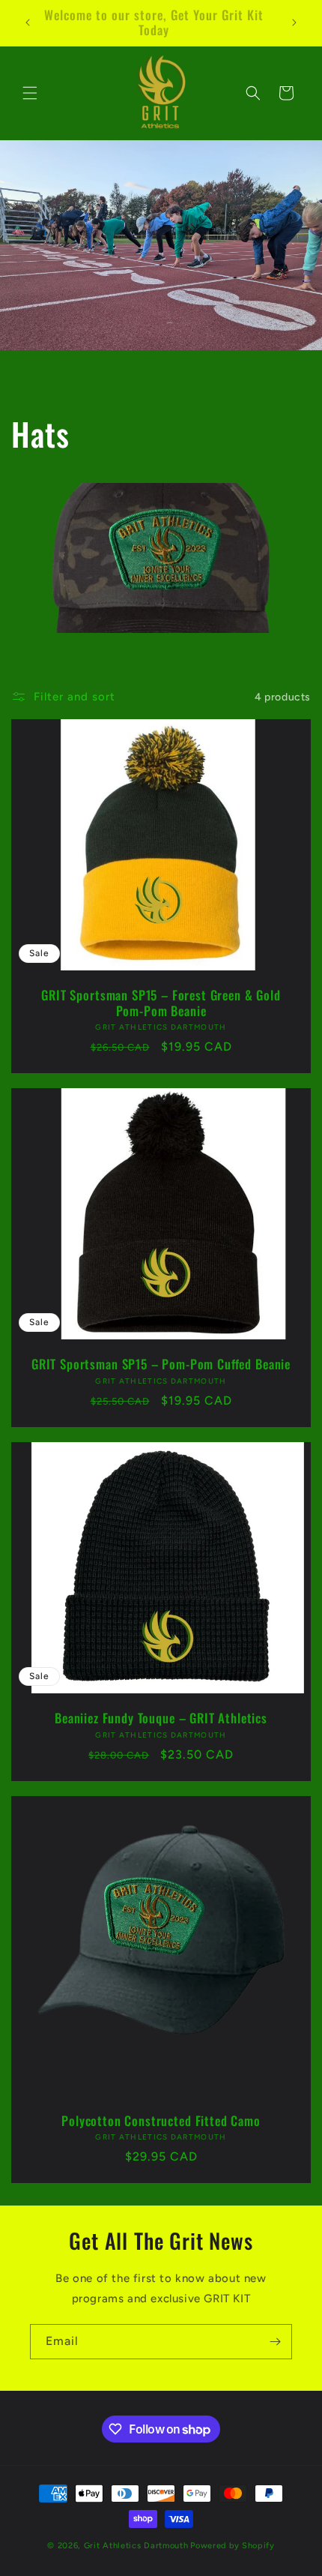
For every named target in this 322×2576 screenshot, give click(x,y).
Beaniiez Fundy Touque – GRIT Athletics (161, 1718)
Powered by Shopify (233, 2546)
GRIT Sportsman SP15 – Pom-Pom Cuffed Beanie (161, 1365)
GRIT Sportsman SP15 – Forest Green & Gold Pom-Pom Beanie (161, 1003)
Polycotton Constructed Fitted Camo (161, 2121)
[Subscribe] (275, 2342)
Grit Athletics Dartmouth (136, 2546)
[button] (30, 93)
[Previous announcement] (28, 22)
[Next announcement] (294, 22)
